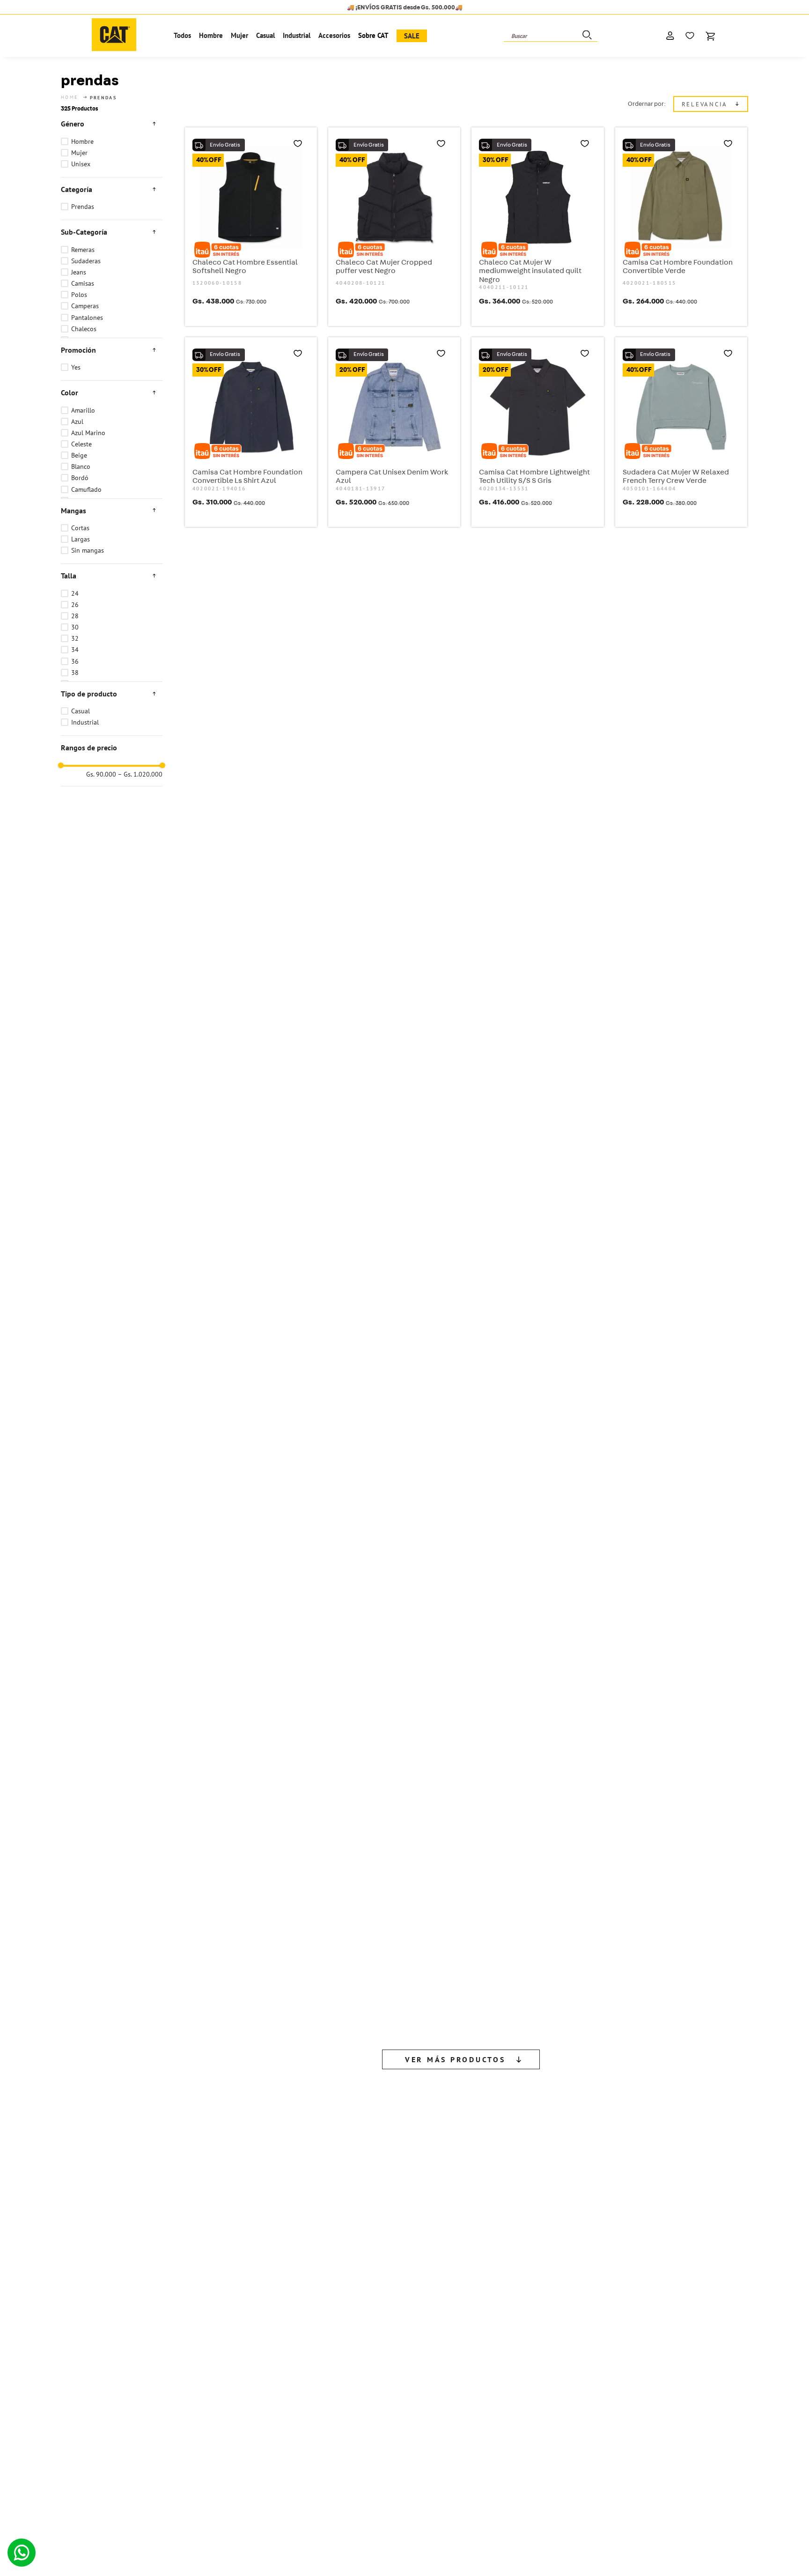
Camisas (83, 283)
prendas (103, 98)
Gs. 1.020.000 (140, 775)
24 (75, 593)
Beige (79, 455)
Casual (81, 711)
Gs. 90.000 (101, 775)
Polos (79, 295)
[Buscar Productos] (586, 36)
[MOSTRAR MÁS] (461, 1353)
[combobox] (551, 36)
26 (75, 605)
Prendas (83, 207)
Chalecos (84, 329)
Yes (76, 367)
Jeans (79, 272)
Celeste (81, 444)
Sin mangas (88, 550)
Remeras (83, 250)
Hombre (82, 141)
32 (75, 638)
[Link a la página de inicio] (70, 97)
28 (75, 616)
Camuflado (86, 489)
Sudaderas (86, 261)
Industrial (85, 722)
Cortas (80, 528)
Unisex (81, 164)
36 (75, 661)
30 (75, 627)
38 (75, 673)
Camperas (85, 306)
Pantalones (87, 318)
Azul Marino (88, 433)
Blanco (81, 466)
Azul (77, 422)
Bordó (80, 478)
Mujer (79, 153)
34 (75, 650)
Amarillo (83, 410)
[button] (112, 124)
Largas (81, 539)
